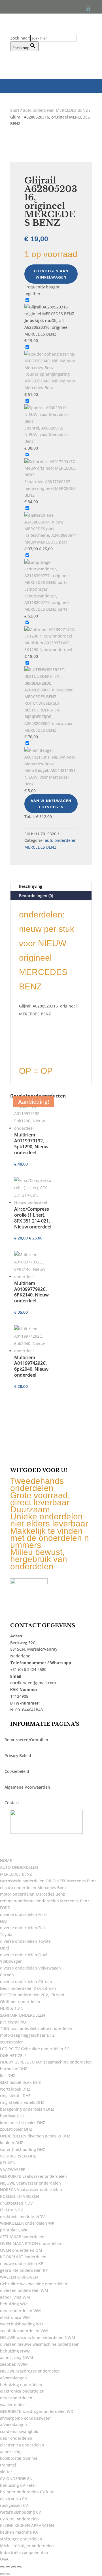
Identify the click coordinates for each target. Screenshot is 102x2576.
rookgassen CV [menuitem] (14, 2505)
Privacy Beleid (18, 1755)
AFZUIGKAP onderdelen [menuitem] (22, 2237)
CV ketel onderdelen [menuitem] (19, 2519)
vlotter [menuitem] (6, 2472)
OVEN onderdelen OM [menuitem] (21, 2250)
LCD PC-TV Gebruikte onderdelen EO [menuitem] (35, 2049)
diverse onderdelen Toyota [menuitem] (25, 1941)
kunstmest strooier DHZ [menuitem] (23, 2123)
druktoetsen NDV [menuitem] (16, 2203)
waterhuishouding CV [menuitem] (21, 2512)
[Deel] (14, 2567)
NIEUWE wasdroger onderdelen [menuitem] (30, 2371)
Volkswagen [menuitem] (11, 1961)
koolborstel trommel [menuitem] (19, 2458)
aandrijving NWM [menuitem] (17, 2357)
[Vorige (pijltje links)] (2, 2574)
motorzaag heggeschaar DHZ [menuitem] (27, 2035)
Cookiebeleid (17, 1771)
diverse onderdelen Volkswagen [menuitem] (30, 1968)
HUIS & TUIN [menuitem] (12, 2008)
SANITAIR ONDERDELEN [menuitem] (23, 2015)
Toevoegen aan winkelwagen (51, 274)
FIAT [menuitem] (4, 1921)
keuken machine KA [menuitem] (19, 2532)
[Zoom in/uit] (2, 2567)
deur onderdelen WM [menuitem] (20, 2311)
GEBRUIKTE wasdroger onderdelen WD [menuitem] (37, 2411)
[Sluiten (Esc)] (19, 2567)
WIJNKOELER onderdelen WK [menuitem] (27, 2223)
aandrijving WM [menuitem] (15, 2297)
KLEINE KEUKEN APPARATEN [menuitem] (27, 2525)
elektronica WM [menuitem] (15, 2317)
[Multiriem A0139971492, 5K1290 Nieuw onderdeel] (51, 636)
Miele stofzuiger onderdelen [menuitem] (27, 2546)
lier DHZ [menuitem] (8, 2076)
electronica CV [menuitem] (14, 2499)
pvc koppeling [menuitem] (13, 2022)
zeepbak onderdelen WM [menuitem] (24, 2331)
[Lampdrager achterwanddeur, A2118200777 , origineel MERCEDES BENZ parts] (51, 582)
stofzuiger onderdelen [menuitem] (21, 2539)
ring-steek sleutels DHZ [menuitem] (22, 2102)
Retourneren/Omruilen (26, 1740)
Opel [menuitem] (5, 1948)
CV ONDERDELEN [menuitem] (16, 2478)
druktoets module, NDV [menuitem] (22, 2217)
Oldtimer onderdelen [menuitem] (20, 2002)
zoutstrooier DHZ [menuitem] (16, 2129)
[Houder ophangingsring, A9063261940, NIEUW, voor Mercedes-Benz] (51, 368)
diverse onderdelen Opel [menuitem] (24, 1955)
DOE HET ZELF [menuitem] (13, 2055)
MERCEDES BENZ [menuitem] (16, 1874)
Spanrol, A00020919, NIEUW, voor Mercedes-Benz (47, 435)
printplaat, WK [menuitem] (14, 2230)
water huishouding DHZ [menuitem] (23, 2149)
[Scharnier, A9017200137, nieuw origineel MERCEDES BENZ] (51, 475)
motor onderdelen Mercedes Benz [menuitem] (32, 1894)
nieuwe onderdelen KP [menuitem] (22, 2263)
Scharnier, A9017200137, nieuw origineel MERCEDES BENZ (50, 488)
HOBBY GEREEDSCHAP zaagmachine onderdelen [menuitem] (46, 2062)
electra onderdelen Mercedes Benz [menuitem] (33, 1888)
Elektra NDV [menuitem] (11, 2210)
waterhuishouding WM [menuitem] (22, 2324)
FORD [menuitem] (5, 1908)
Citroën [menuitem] (7, 1975)
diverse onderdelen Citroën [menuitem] (26, 1982)
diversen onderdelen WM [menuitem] (24, 2290)
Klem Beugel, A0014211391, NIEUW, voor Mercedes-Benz (51, 777)
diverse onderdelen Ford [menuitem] (23, 1914)
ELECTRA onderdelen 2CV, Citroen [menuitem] (32, 1995)
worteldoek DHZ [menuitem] (15, 2089)
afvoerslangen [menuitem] (13, 2378)
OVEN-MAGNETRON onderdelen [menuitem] (31, 2243)
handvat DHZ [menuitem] (12, 2116)
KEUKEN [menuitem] (8, 2163)
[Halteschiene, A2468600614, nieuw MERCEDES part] (51, 529)
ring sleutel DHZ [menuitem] (15, 2096)
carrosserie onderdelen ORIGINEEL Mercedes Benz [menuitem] (48, 1881)
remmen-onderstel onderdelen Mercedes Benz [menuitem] (45, 1901)
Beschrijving (31, 886)
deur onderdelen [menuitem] (16, 2398)
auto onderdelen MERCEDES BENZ (55, 110)
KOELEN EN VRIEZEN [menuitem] (20, 2196)
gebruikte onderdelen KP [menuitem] (24, 2270)
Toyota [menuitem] (6, 1934)
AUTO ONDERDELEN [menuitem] (19, 1867)
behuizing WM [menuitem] (14, 2304)
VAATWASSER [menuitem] (13, 2169)
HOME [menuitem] (6, 1860)
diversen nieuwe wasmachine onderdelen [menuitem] (40, 2344)
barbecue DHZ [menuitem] (14, 2069)
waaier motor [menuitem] (13, 2405)
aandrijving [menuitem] (11, 2452)
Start (15, 110)
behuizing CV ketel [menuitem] (18, 2485)
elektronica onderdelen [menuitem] (22, 2391)
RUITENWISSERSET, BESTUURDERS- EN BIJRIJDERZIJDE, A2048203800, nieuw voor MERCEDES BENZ (49, 717)
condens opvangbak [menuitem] (19, 2431)
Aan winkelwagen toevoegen (51, 804)
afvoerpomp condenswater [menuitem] (25, 2418)
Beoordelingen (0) (36, 896)
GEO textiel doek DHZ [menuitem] (20, 2082)
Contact (12, 1803)
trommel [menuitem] (8, 2465)
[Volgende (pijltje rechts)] (8, 2574)
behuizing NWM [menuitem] (15, 2351)
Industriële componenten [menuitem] (24, 2552)
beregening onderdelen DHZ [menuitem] (27, 2109)
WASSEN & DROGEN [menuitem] (19, 2277)
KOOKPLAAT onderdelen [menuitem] (23, 2257)
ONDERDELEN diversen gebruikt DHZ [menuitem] (35, 2136)
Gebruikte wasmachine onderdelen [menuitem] (34, 2284)
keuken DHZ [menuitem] (12, 2143)
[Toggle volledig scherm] (8, 2567)
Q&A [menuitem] (4, 2559)
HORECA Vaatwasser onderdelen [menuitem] (31, 2190)
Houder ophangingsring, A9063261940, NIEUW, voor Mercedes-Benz (50, 381)
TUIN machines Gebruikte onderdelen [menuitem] (36, 2028)
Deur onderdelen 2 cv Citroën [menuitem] (28, 1988)
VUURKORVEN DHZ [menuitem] (18, 2156)
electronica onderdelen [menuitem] (22, 2445)
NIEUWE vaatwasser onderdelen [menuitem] (30, 2183)
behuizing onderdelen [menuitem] (21, 2385)
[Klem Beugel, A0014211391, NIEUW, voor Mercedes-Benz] (51, 764)
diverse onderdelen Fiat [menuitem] (23, 1928)
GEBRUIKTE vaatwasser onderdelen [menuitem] (33, 2176)
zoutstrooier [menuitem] (11, 2042)
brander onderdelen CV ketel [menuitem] (28, 2492)
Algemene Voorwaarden (27, 1787)
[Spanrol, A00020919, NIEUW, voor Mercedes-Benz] (51, 421)
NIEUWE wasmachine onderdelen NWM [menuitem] (38, 2337)
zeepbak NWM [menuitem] (14, 2364)
